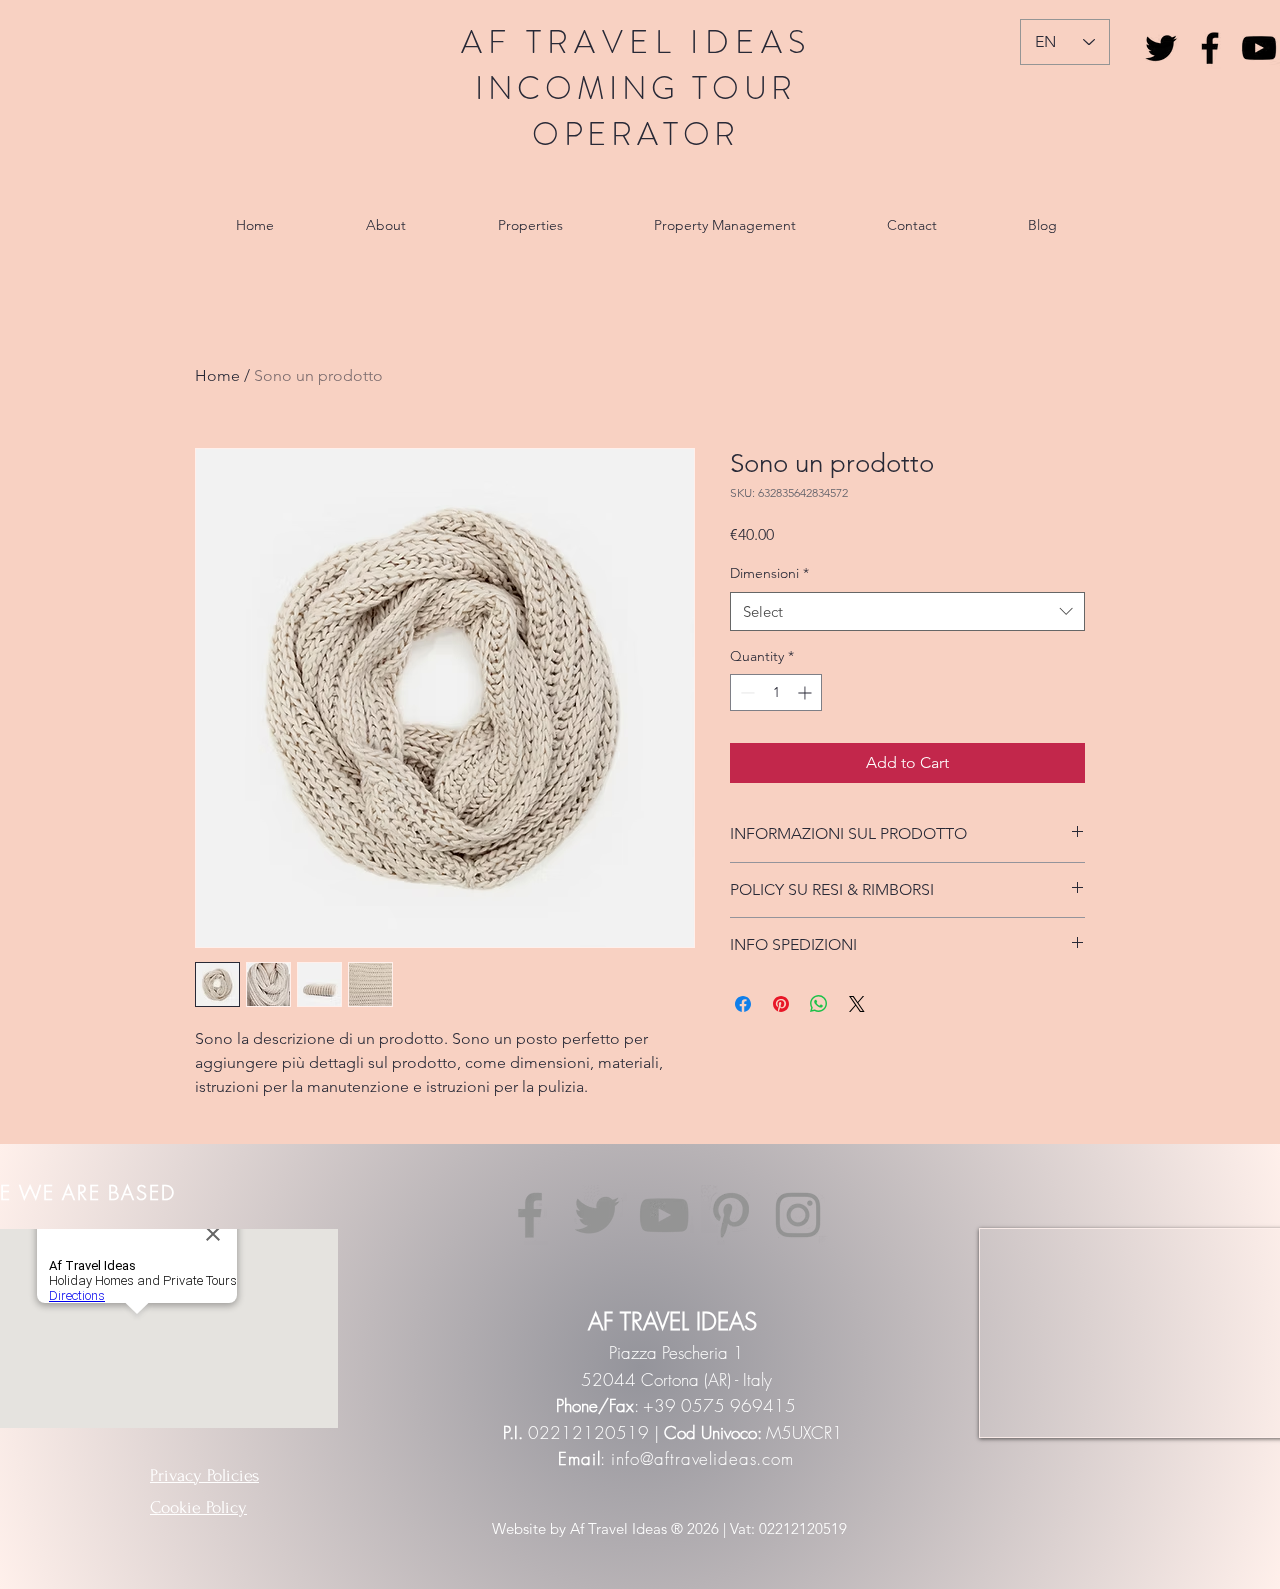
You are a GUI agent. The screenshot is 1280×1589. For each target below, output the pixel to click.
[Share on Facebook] (743, 1004)
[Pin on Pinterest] (781, 1004)
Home (217, 375)
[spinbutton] (776, 692)
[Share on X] (857, 1004)
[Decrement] (745, 692)
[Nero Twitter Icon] (1161, 48)
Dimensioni (769, 573)
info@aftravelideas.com (702, 1458)
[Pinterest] (731, 1215)
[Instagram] (798, 1215)
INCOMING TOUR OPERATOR (636, 111)
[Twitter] (597, 1215)
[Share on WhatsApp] (819, 1004)
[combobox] (907, 611)
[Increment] (806, 692)
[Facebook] (1210, 48)
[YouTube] (1259, 48)
